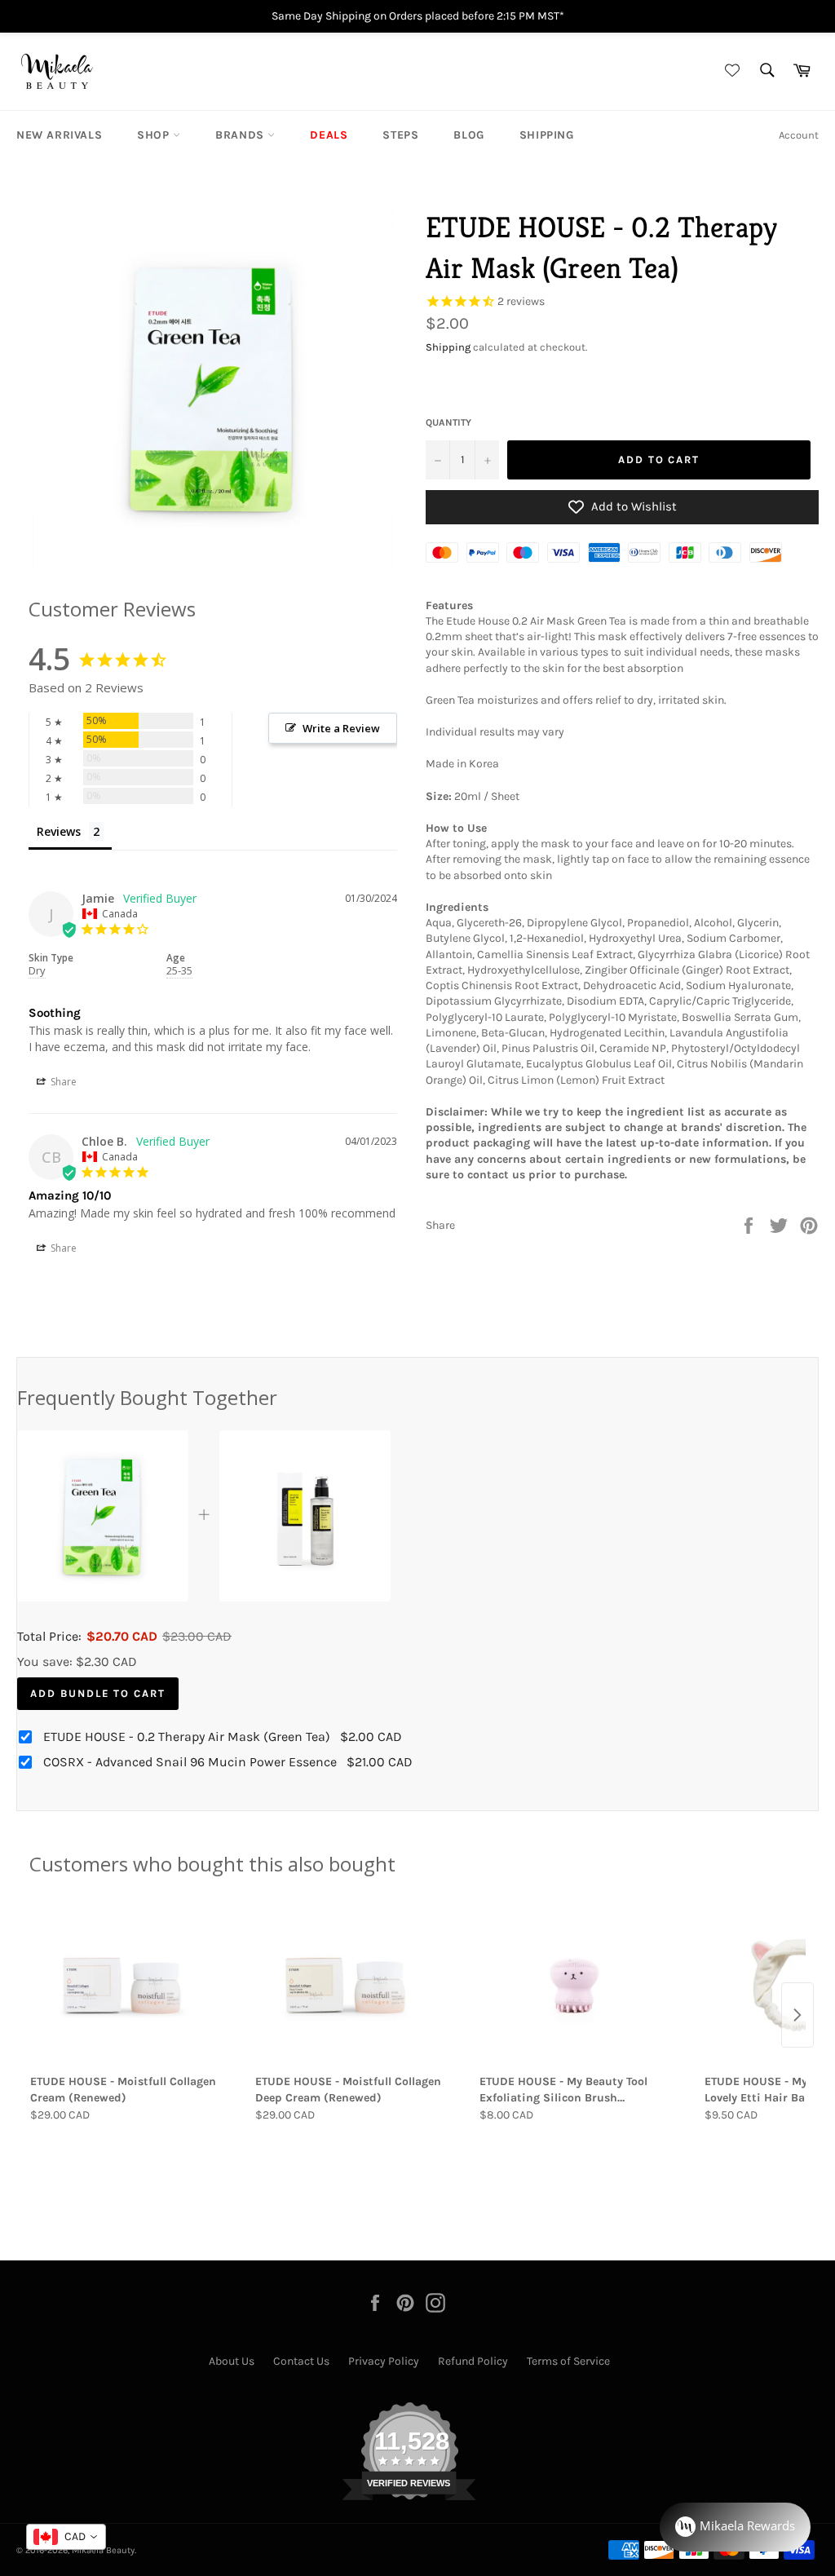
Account (799, 135)
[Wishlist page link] (730, 71)
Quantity (448, 422)
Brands (241, 135)
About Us (232, 2361)
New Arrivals (59, 135)
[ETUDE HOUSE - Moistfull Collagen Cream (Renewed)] (126, 1986)
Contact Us (301, 2361)
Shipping (547, 135)
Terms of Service (568, 2361)
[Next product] (797, 2015)
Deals (329, 135)
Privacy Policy (384, 2361)
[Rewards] (735, 2527)
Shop (155, 135)
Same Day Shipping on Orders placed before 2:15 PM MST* (418, 16)
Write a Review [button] (341, 728)
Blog (468, 135)
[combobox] (66, 2537)
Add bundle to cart (98, 1693)
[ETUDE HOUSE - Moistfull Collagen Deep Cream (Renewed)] (351, 1986)
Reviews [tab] (59, 831)
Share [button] (62, 1082)
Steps (400, 135)
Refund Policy (473, 2361)
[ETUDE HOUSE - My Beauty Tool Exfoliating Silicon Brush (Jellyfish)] (575, 1986)
